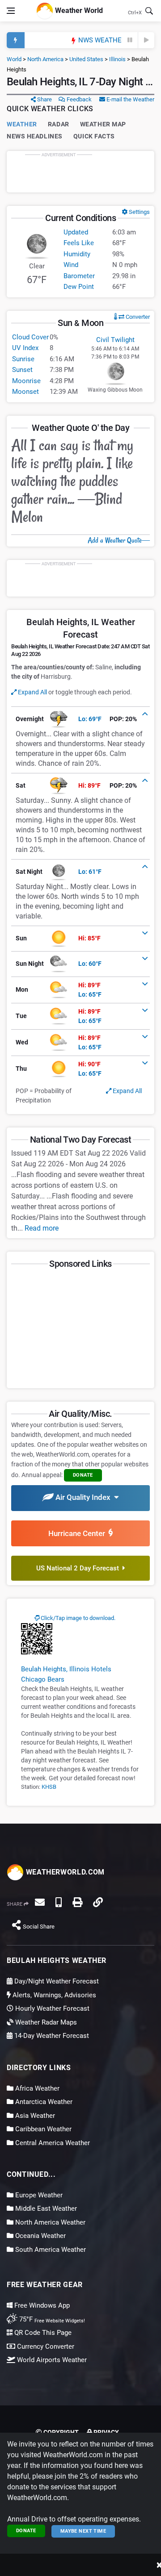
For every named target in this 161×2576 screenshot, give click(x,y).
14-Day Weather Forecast (51, 2036)
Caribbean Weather (42, 2129)
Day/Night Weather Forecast (56, 1981)
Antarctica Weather (43, 2102)
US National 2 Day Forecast (79, 1568)
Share (44, 99)
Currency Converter (45, 2346)
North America (45, 59)
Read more (42, 1228)
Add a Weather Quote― (119, 540)
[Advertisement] (80, 171)
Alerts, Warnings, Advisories (53, 1995)
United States (86, 59)
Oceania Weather (40, 2236)
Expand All (32, 692)
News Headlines (35, 136)
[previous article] (130, 40)
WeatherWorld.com (64, 1872)
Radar (59, 124)
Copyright (60, 2432)
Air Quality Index (84, 1497)
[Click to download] (37, 1638)
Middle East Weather (45, 2209)
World (14, 59)
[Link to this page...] (98, 1902)
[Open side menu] (11, 11)
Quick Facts (94, 136)
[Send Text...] (59, 1902)
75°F (51, 2319)
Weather (22, 124)
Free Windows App (41, 2305)
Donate (26, 2531)
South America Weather (50, 2250)
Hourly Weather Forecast (51, 2008)
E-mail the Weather (130, 99)
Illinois (117, 59)
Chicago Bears (43, 1679)
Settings (139, 212)
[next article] (146, 40)
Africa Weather (36, 2088)
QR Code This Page (42, 2333)
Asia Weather (34, 2116)
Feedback (78, 99)
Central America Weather (52, 2143)
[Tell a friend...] (40, 1902)
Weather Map (103, 124)
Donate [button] (83, 1475)
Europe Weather (38, 2195)
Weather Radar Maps (45, 2022)
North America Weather (49, 2222)
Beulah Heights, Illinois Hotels (66, 1669)
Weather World (78, 10)
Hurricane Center (78, 1533)
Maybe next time (83, 2531)
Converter (137, 317)
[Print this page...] (77, 1902)
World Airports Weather (51, 2360)
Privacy (106, 2432)
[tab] (80, 719)
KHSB (49, 1787)
